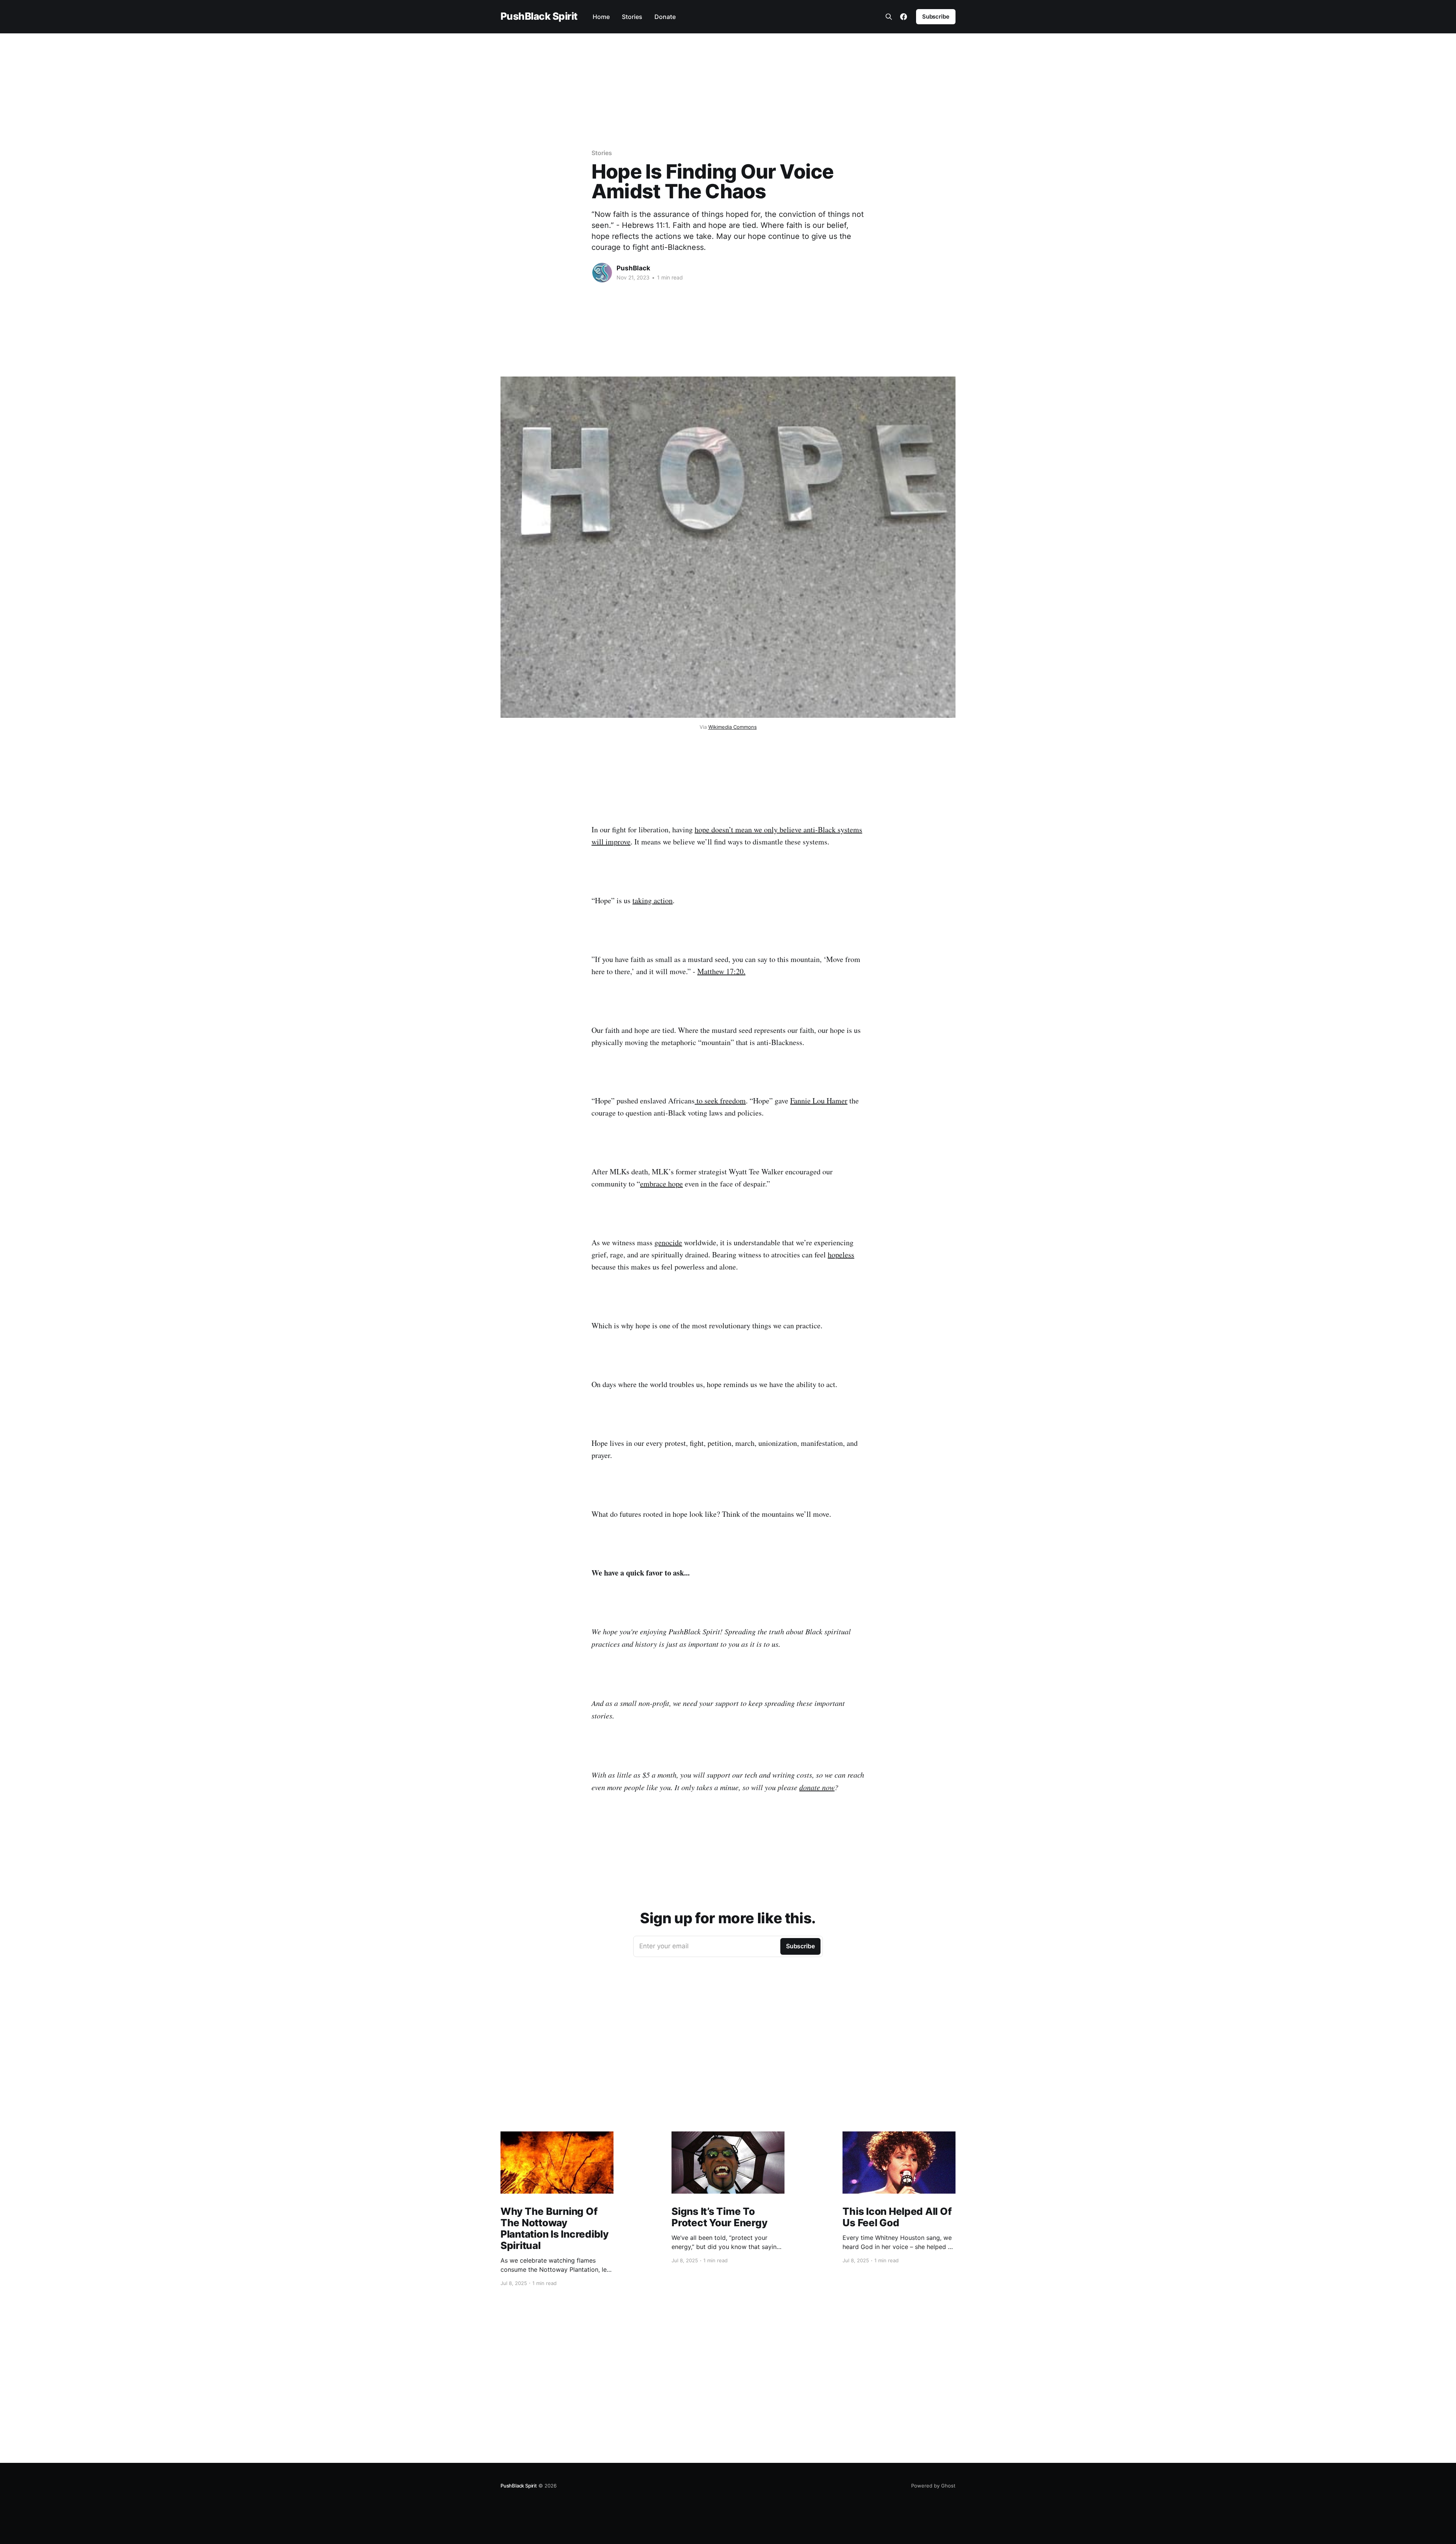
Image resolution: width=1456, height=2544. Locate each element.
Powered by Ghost (933, 2486)
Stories (632, 17)
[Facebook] (904, 17)
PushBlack (633, 268)
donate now (817, 1787)
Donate (665, 17)
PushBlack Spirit (539, 16)
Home (601, 17)
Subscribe (936, 16)
